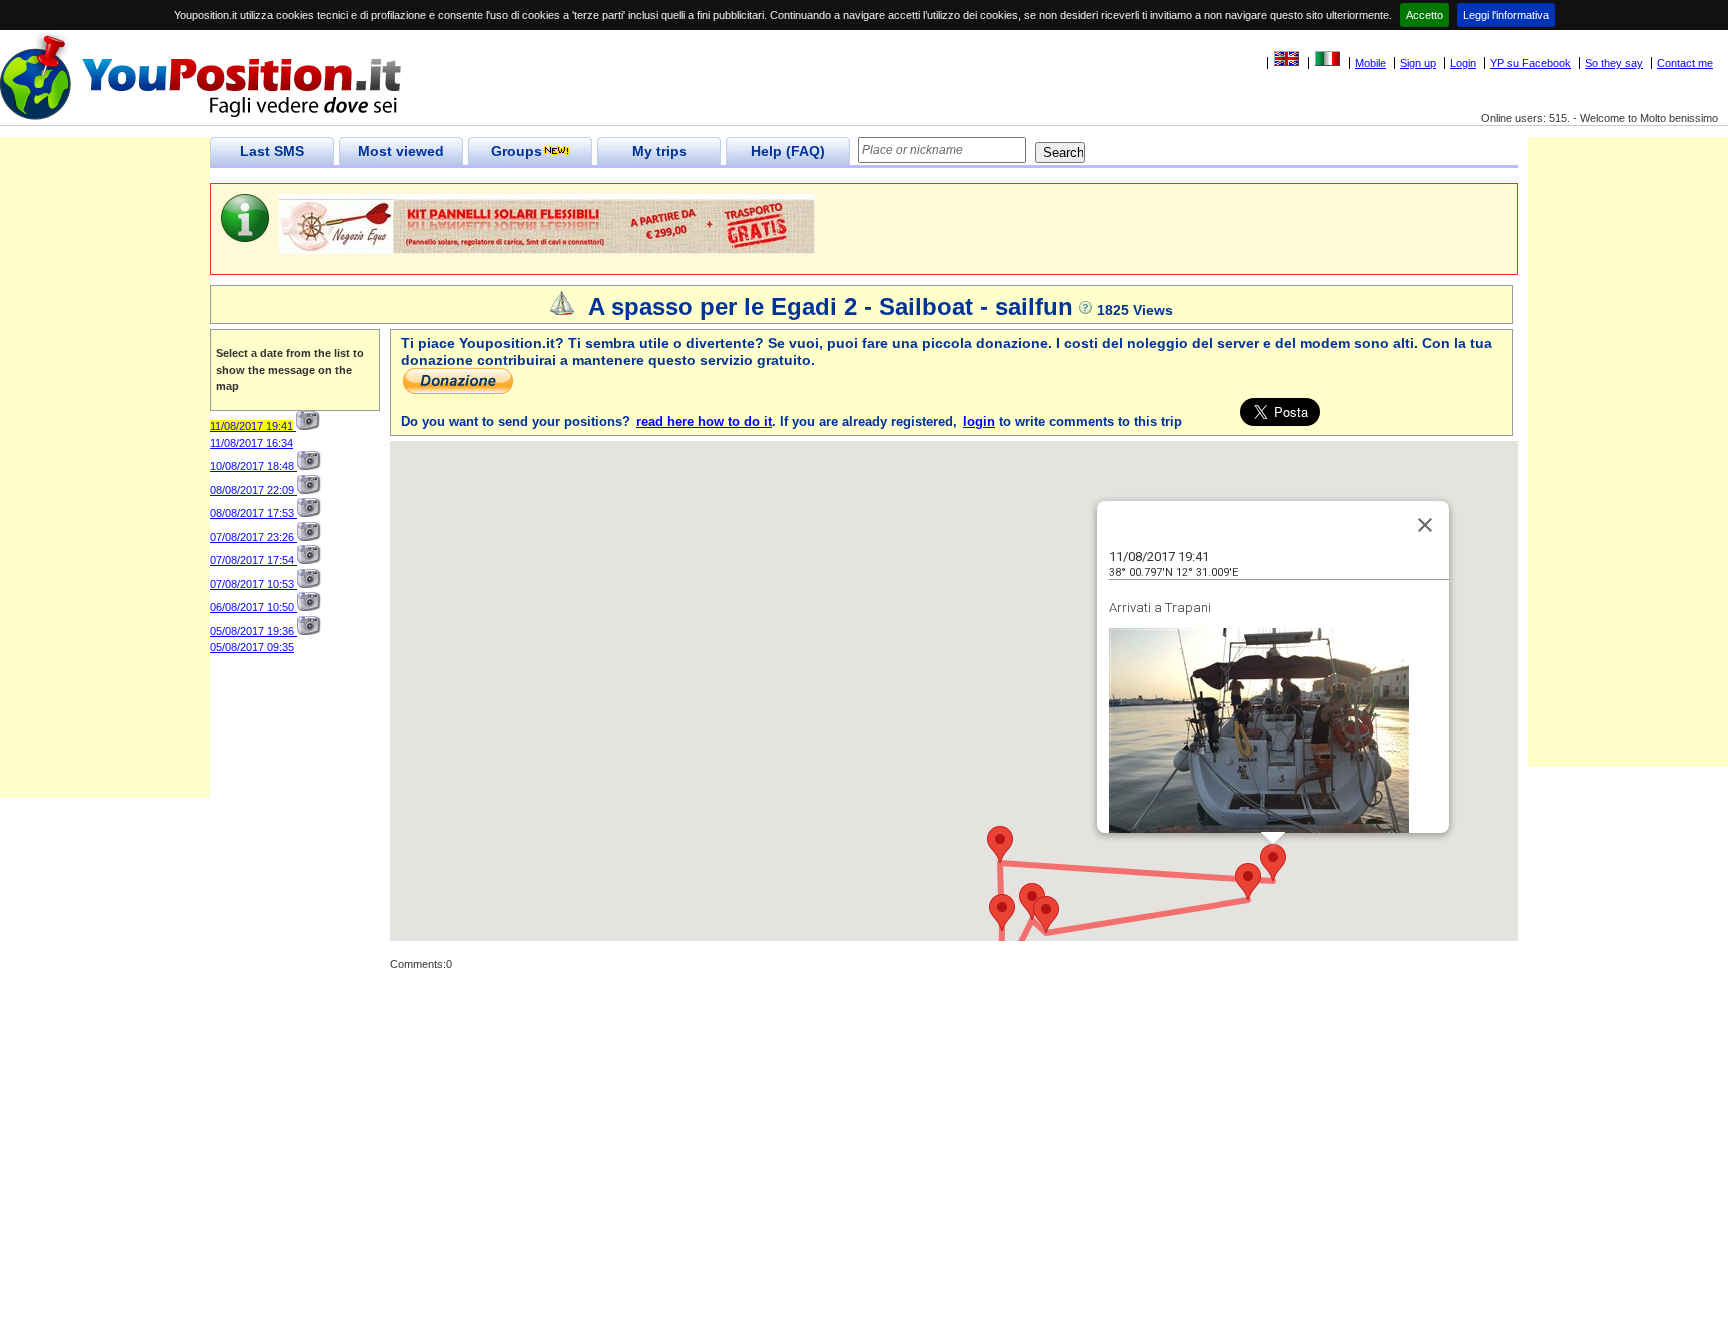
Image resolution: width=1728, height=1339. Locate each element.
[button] (1273, 862)
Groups (516, 151)
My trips (659, 151)
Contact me (1685, 63)
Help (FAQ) (788, 151)
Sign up (1418, 63)
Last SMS (272, 151)
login (979, 421)
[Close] (1425, 525)
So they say (1614, 63)
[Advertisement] (105, 498)
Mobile (1370, 63)
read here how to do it (704, 421)
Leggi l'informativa (1506, 15)
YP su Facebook (1530, 63)
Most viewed (401, 151)
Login (1463, 63)
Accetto (1424, 15)
